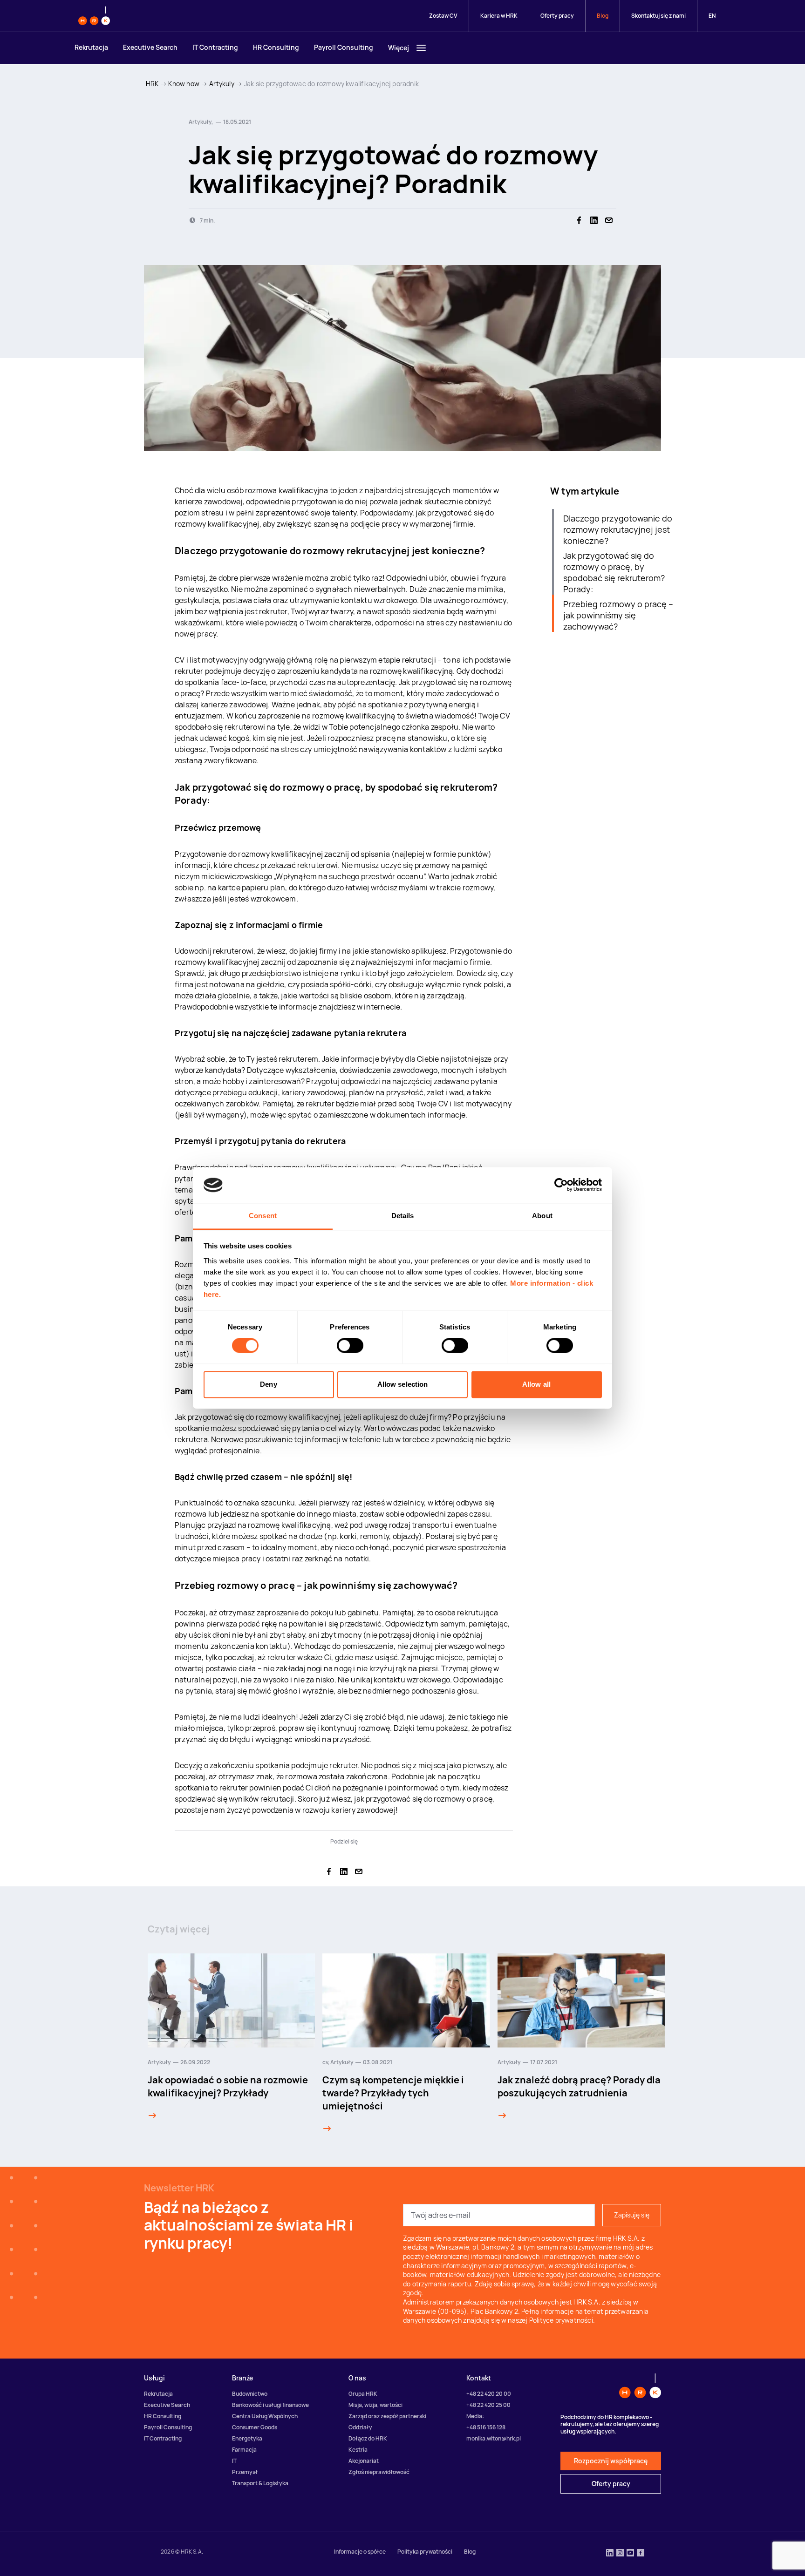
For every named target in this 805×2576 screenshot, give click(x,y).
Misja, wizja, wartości (375, 2405)
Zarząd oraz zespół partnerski (387, 2416)
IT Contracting (215, 47)
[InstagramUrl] (620, 2554)
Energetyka (247, 2438)
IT (234, 2461)
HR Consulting (276, 47)
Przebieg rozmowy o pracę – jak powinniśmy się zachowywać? (618, 615)
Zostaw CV (443, 16)
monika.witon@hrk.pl (494, 2438)
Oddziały (360, 2427)
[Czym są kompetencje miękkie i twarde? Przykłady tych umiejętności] (327, 2129)
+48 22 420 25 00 (488, 2405)
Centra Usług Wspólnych (265, 2416)
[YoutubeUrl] (630, 2554)
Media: (475, 2416)
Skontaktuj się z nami (658, 16)
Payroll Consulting (344, 47)
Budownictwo (250, 2394)
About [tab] (542, 1216)
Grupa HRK (363, 2394)
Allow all (536, 1384)
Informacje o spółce (360, 2552)
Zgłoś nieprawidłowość (379, 2472)
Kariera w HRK (499, 16)
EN (712, 16)
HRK (152, 84)
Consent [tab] (263, 1216)
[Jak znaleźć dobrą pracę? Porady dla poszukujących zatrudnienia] (502, 2115)
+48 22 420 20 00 (489, 2394)
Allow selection (403, 1384)
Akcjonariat (364, 2461)
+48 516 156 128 (486, 2427)
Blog (603, 16)
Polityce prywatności (561, 2320)
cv (325, 2062)
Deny (268, 1384)
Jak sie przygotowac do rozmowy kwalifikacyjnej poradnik (331, 84)
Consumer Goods (255, 2427)
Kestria (358, 2450)
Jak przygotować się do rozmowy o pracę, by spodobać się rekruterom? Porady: (614, 572)
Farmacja (244, 2450)
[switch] (350, 1346)
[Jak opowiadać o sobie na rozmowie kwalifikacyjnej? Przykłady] (152, 2115)
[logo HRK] (94, 16)
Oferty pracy (557, 16)
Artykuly (222, 84)
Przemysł (245, 2472)
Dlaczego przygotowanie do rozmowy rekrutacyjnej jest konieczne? (618, 529)
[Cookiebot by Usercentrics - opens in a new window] (561, 1185)
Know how (184, 84)
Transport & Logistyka (260, 2483)
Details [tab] (403, 1216)
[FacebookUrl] (641, 2554)
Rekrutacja (91, 47)
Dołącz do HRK (368, 2438)
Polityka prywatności (425, 2552)
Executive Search (150, 47)
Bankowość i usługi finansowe (270, 2405)
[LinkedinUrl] (610, 2554)
